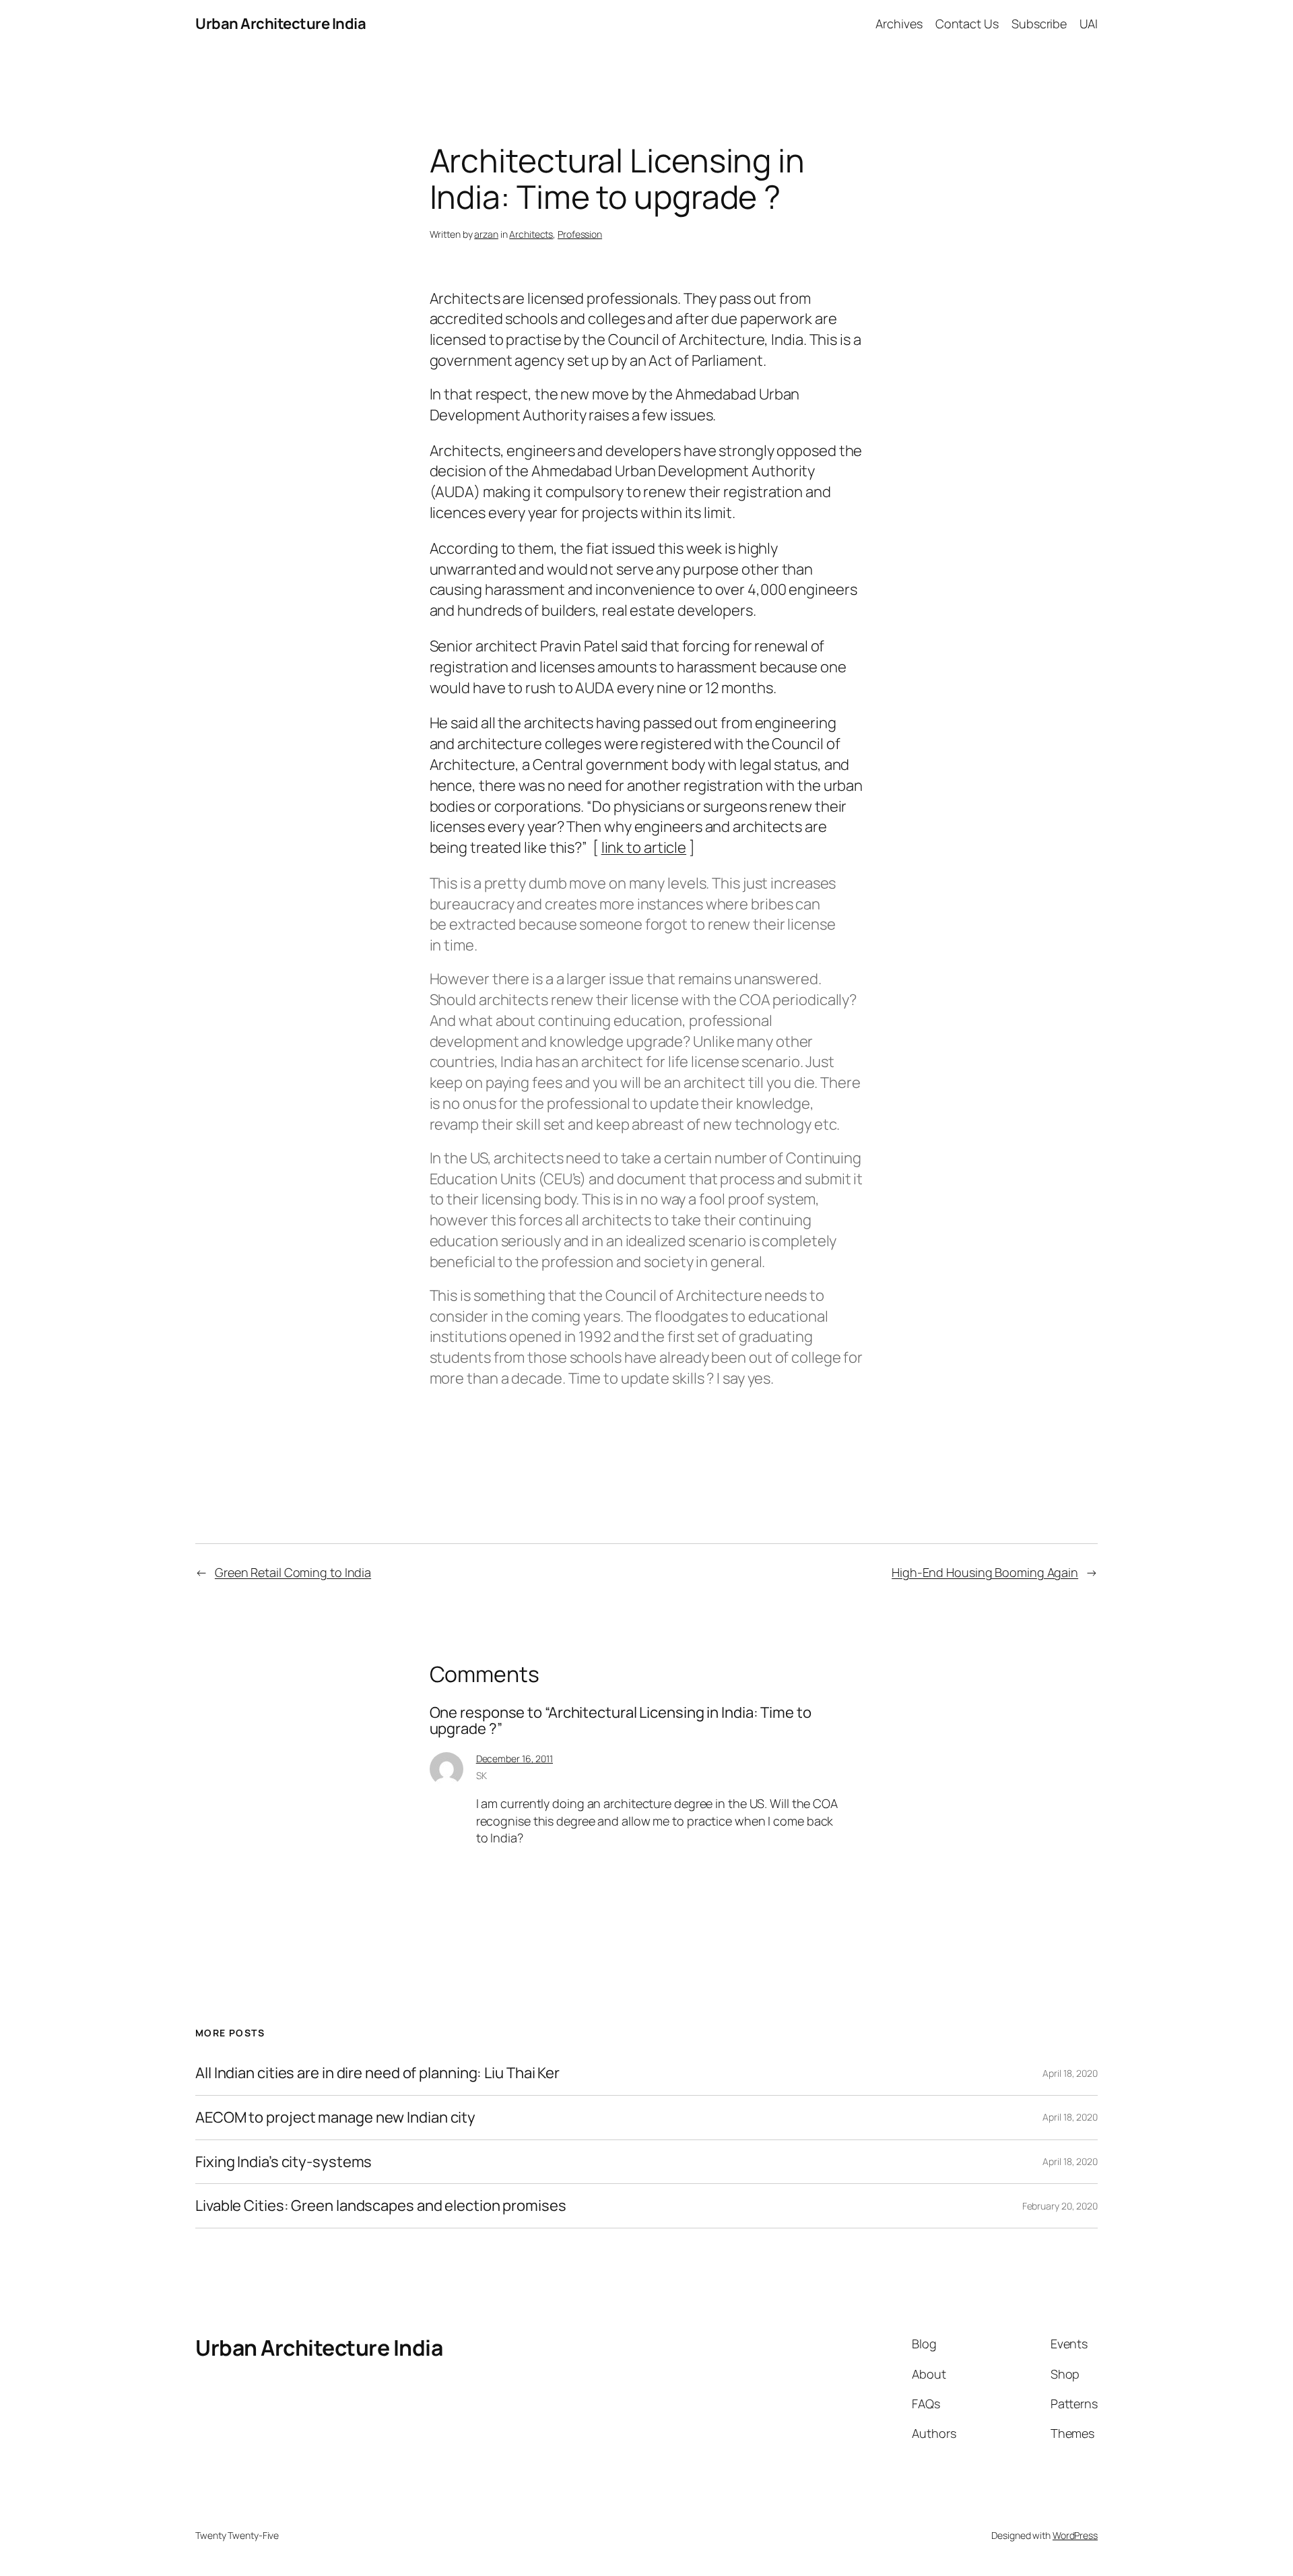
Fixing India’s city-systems (284, 2162)
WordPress (1075, 2535)
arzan (486, 234)
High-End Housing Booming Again (985, 1572)
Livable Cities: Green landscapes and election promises (381, 2206)
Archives (899, 24)
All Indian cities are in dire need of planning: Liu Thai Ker (377, 2073)
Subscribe (1039, 24)
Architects (531, 234)
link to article (644, 847)
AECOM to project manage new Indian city (335, 2118)
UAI (1089, 24)
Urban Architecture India (280, 24)
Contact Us (967, 24)
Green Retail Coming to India (293, 1572)
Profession (580, 234)
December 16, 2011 (515, 1759)
